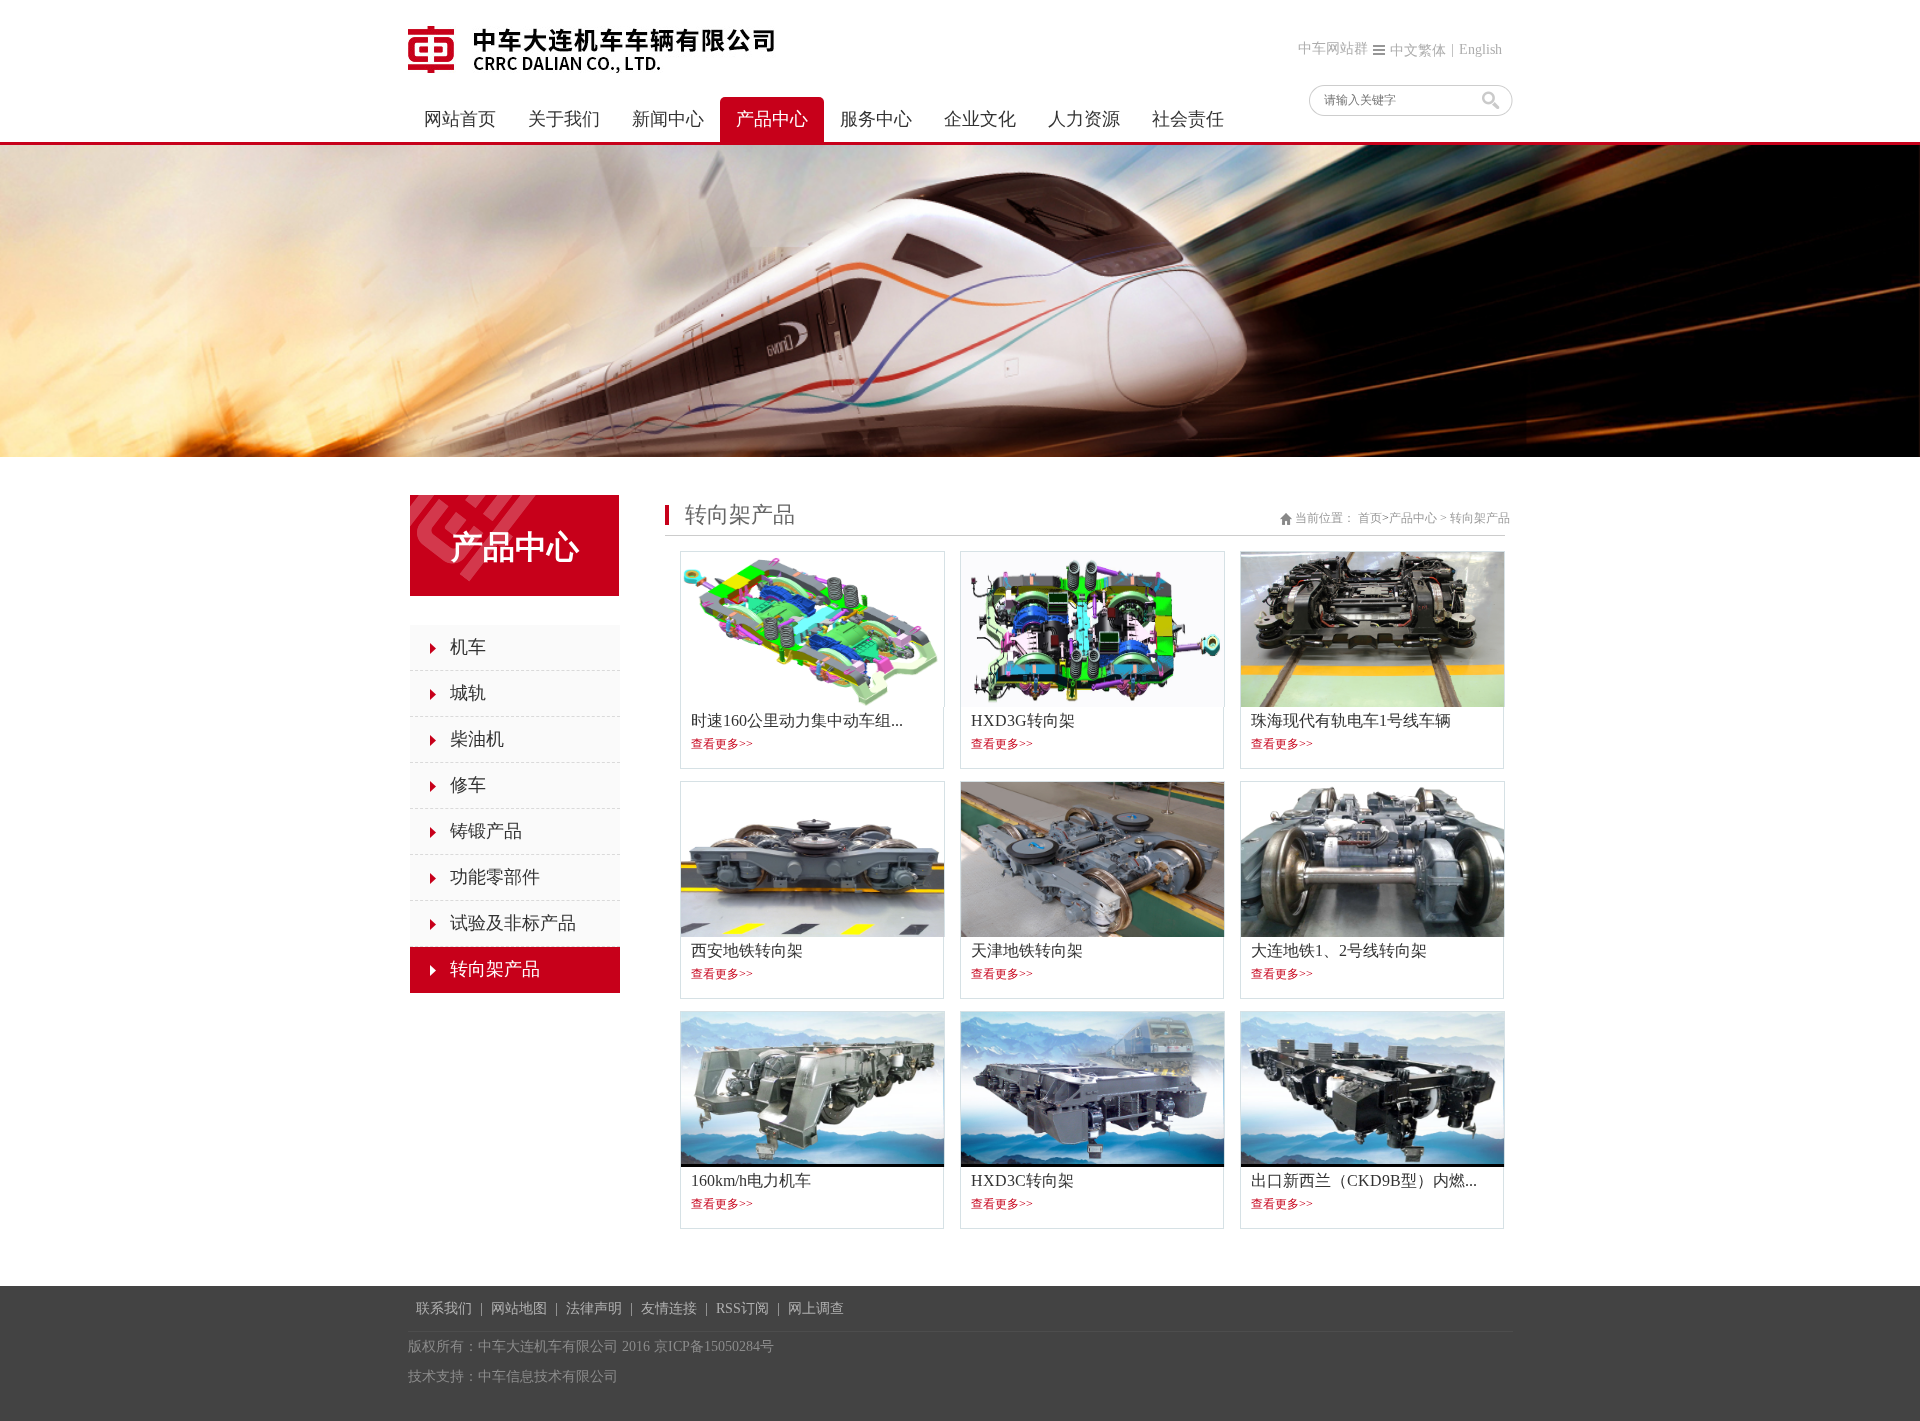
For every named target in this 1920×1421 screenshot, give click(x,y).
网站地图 (519, 1308)
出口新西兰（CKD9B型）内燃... (1364, 1180)
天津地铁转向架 (1027, 950)
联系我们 (444, 1308)
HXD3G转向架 (1023, 720)
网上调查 (816, 1308)
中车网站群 (1333, 48)
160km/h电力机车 (751, 1180)
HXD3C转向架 (1022, 1180)
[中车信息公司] (597, 48)
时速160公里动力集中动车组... (797, 720)
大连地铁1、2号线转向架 (1339, 950)
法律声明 (594, 1308)
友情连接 (669, 1308)
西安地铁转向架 (747, 950)
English (1480, 49)
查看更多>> (722, 744)
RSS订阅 (742, 1308)
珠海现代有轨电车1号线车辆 (1351, 720)
